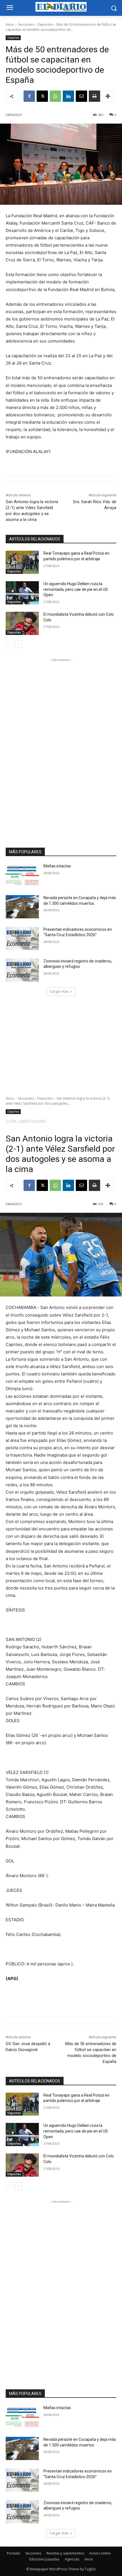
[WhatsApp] (55, 96)
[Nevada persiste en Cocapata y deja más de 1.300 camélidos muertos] (22, 907)
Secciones (26, 24)
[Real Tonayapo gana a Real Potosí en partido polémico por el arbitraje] (22, 562)
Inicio (10, 24)
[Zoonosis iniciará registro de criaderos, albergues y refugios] (22, 970)
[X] (42, 96)
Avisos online (100, 2553)
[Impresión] (94, 96)
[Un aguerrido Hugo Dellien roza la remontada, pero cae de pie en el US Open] (22, 593)
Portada (13, 2553)
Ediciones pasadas (44, 2559)
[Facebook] (29, 96)
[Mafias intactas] (22, 875)
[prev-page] (9, 644)
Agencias (72, 2559)
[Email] (81, 96)
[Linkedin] (68, 96)
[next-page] (18, 644)
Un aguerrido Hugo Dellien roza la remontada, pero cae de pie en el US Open (76, 589)
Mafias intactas (57, 866)
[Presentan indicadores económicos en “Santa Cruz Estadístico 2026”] (22, 938)
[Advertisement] (61, 748)
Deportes (45, 24)
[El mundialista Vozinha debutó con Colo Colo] (22, 623)
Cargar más (59, 991)
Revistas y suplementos (65, 2553)
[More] (108, 96)
